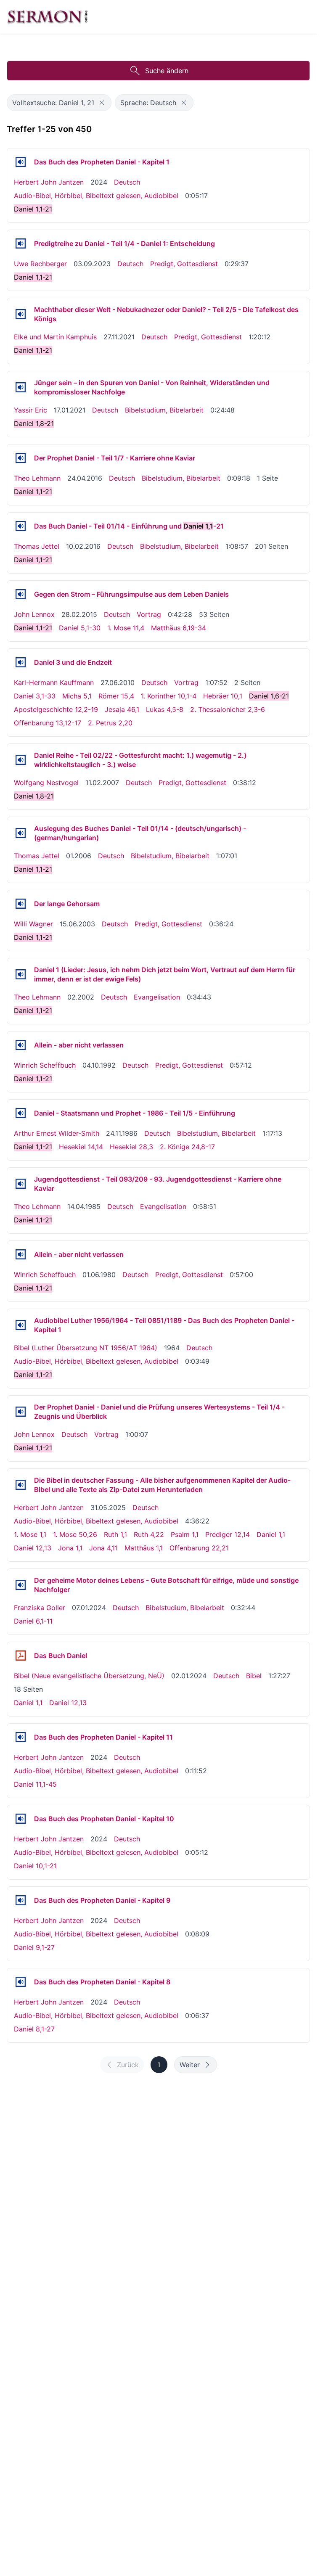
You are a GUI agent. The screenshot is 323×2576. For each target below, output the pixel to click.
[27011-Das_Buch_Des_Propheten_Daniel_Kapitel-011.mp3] (21, 1737)
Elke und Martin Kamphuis (55, 337)
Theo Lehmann (37, 478)
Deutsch (127, 182)
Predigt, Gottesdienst (184, 264)
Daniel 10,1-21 (35, 1866)
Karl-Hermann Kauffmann (54, 682)
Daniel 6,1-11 (33, 1621)
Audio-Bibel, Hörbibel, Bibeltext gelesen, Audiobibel (96, 196)
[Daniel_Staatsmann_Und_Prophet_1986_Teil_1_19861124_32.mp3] (21, 1113)
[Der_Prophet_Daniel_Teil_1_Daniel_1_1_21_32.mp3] (21, 1412)
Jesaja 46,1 (122, 709)
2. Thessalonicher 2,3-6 (228, 709)
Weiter (190, 2065)
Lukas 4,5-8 (165, 709)
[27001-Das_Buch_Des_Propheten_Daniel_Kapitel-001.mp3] (21, 162)
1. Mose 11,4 (126, 628)
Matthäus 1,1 (144, 1548)
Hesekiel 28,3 (131, 1147)
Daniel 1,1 (271, 1534)
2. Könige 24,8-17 (187, 1147)
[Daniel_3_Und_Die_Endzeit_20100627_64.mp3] (21, 662)
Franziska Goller (40, 1608)
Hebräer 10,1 (223, 696)
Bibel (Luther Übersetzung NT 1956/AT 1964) (86, 1348)
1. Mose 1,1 (30, 1534)
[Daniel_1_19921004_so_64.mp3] (21, 1045)
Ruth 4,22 (149, 1534)
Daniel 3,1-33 (35, 696)
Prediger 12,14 (228, 1534)
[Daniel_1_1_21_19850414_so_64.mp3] (21, 1184)
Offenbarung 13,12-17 (48, 723)
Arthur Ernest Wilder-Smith (57, 1133)
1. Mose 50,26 (75, 1534)
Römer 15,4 (116, 696)
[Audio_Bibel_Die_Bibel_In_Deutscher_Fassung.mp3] (21, 1485)
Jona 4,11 (103, 1548)
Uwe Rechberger (40, 264)
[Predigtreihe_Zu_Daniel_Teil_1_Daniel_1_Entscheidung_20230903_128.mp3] (21, 243)
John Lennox (34, 614)
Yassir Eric (30, 410)
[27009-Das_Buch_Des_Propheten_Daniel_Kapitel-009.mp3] (21, 1900)
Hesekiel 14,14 (81, 1147)
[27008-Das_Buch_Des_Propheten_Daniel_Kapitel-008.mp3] (21, 1982)
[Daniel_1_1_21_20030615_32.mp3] (21, 904)
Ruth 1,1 (115, 1534)
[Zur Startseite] (48, 17)
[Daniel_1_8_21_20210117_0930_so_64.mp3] (21, 387)
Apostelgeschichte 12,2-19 (56, 709)
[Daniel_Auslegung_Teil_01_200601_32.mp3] (21, 833)
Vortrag (149, 614)
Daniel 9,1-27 (34, 1947)
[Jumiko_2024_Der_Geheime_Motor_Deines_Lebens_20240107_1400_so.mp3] (21, 1585)
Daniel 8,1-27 (34, 2029)
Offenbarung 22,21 (199, 1548)
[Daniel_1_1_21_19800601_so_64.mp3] (21, 1254)
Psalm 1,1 (185, 1534)
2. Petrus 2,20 (110, 723)
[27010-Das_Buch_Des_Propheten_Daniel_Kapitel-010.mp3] (21, 1819)
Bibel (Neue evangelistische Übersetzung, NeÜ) (89, 1676)
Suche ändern (167, 71)
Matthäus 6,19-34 (179, 628)
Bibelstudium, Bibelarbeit (164, 410)
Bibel (254, 1676)
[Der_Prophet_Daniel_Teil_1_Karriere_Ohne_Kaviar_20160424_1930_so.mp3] (21, 458)
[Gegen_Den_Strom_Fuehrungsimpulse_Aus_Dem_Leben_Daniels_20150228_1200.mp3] (21, 594)
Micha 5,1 (77, 696)
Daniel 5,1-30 (80, 628)
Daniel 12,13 (33, 1548)
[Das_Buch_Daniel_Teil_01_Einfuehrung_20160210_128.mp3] (21, 526)
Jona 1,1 (70, 1548)
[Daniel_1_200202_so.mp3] (21, 974)
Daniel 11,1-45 (35, 1784)
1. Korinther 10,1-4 (169, 696)
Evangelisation (157, 997)
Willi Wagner (33, 924)
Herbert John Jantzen (49, 182)
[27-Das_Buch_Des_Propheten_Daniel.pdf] (21, 1656)
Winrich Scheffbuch (45, 1065)
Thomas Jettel (37, 546)
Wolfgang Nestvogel (46, 783)
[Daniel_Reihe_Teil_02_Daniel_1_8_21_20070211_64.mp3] (21, 760)
